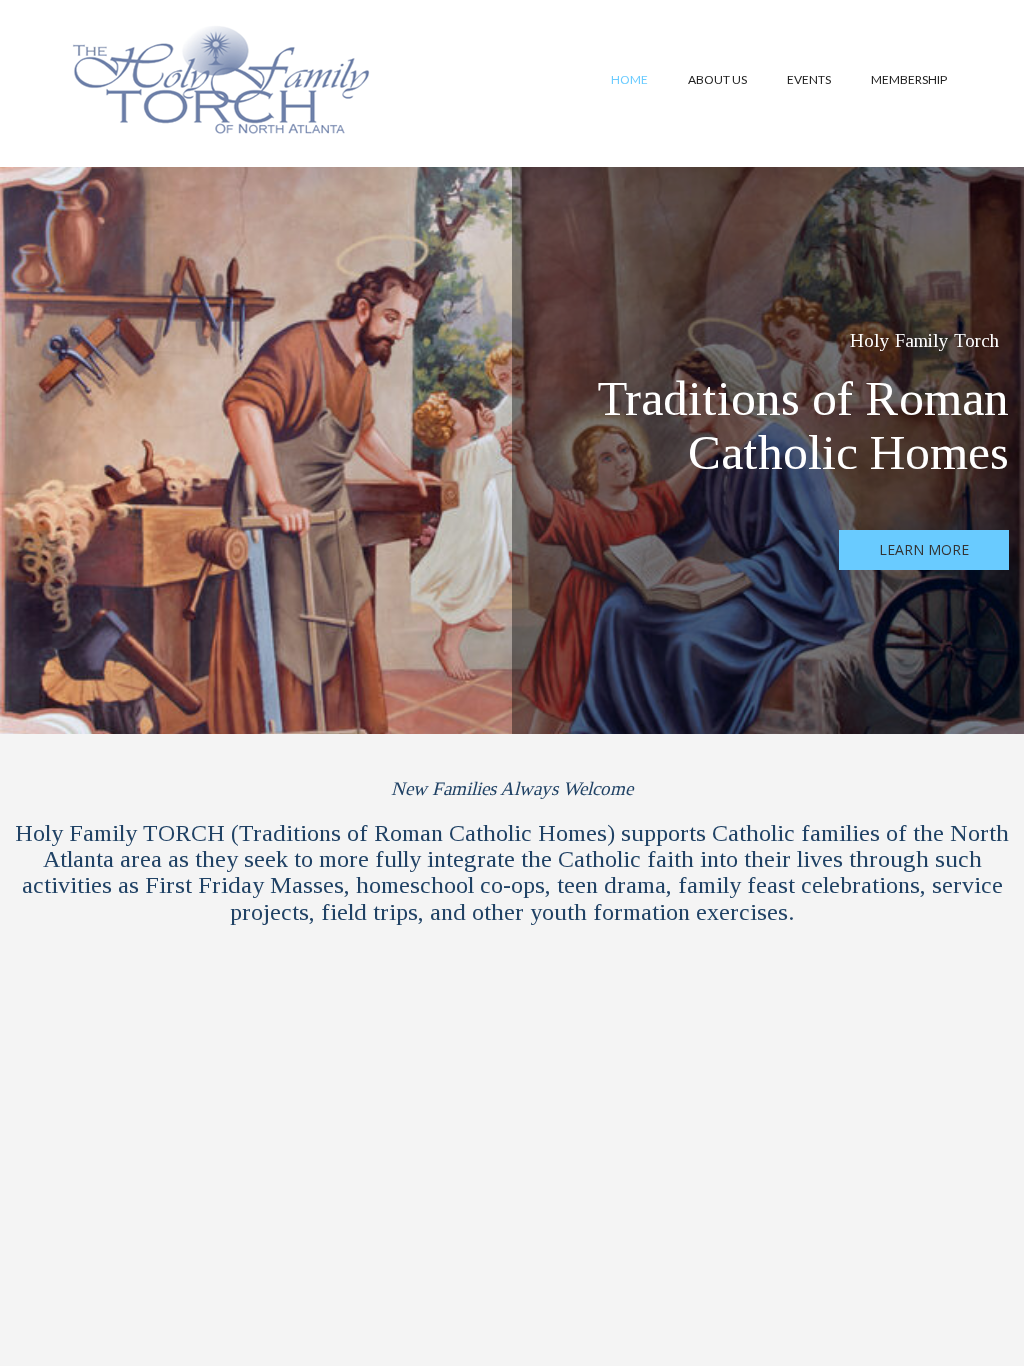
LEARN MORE (924, 549)
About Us (717, 79)
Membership (909, 79)
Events (809, 79)
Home (629, 79)
